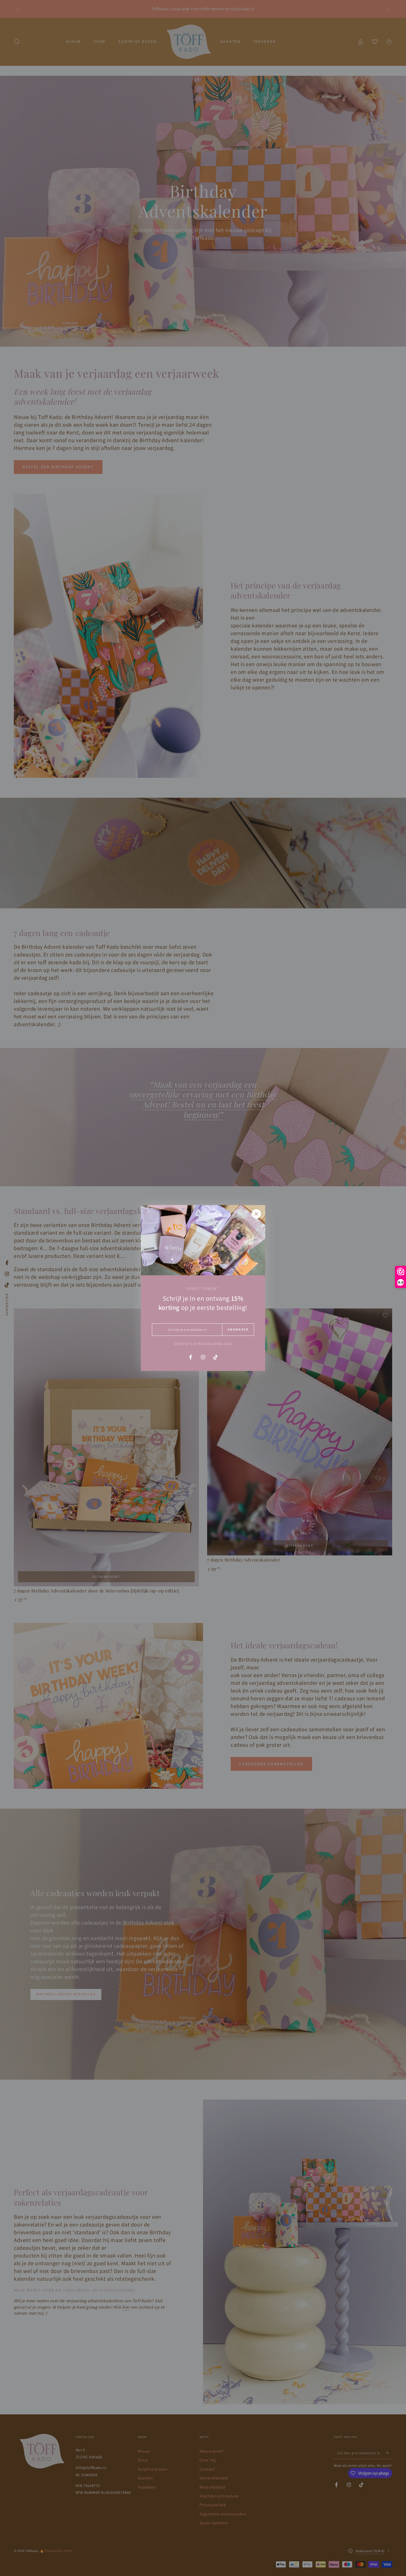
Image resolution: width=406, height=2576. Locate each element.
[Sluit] (256, 1214)
